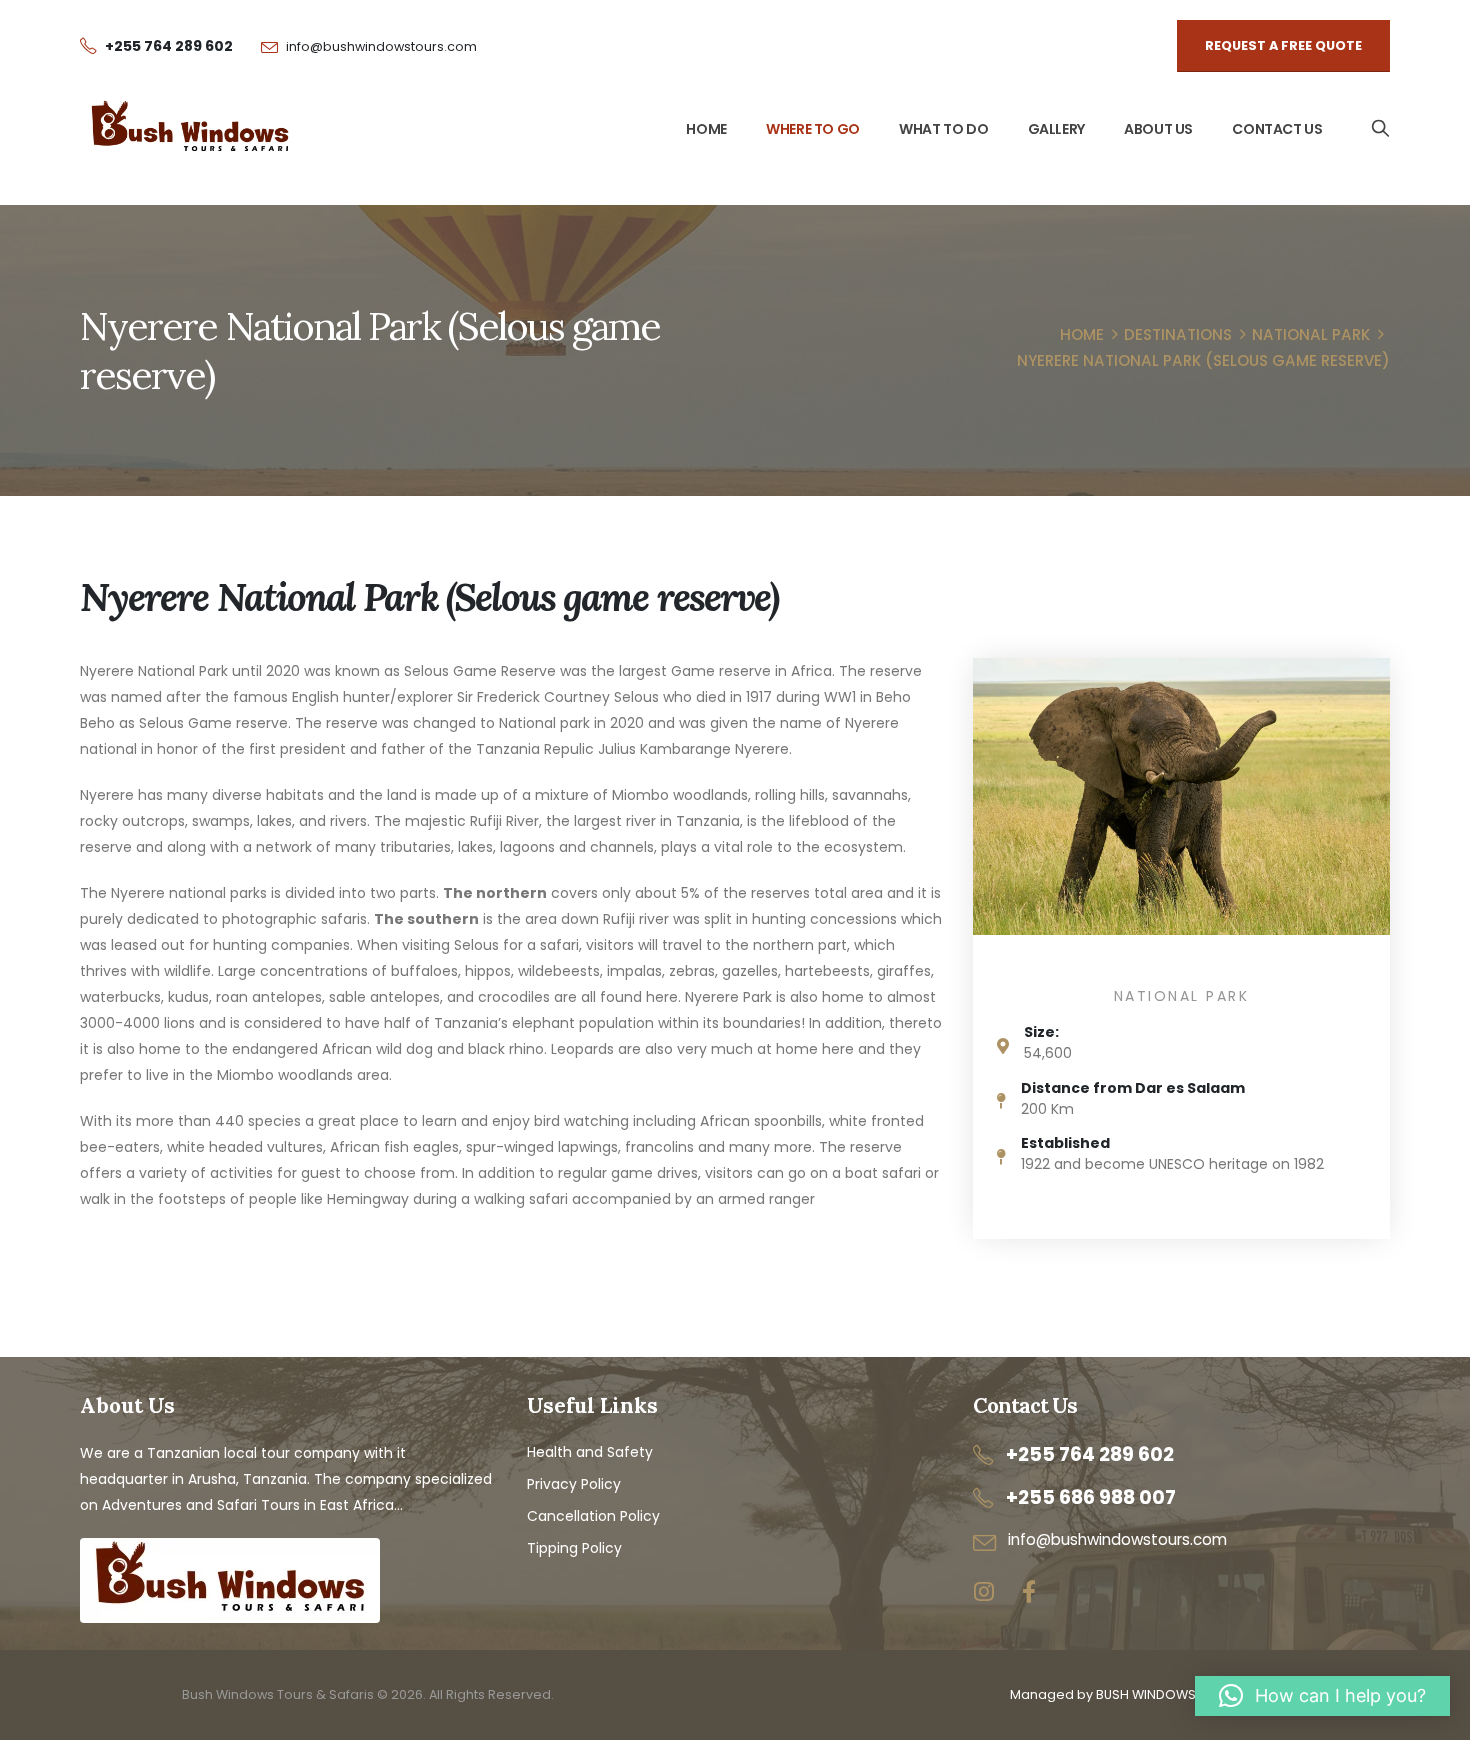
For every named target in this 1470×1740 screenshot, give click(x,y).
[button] (1322, 1696)
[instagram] (983, 1592)
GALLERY (1056, 129)
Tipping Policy (574, 1548)
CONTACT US (1277, 129)
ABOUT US (1158, 129)
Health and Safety (590, 1452)
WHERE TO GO (813, 129)
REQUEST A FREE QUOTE (1283, 45)
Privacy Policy (574, 1484)
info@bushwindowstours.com (381, 46)
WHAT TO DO (943, 129)
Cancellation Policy (593, 1516)
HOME (706, 129)
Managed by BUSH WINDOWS (1103, 1694)
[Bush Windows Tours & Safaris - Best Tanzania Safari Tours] (190, 129)
